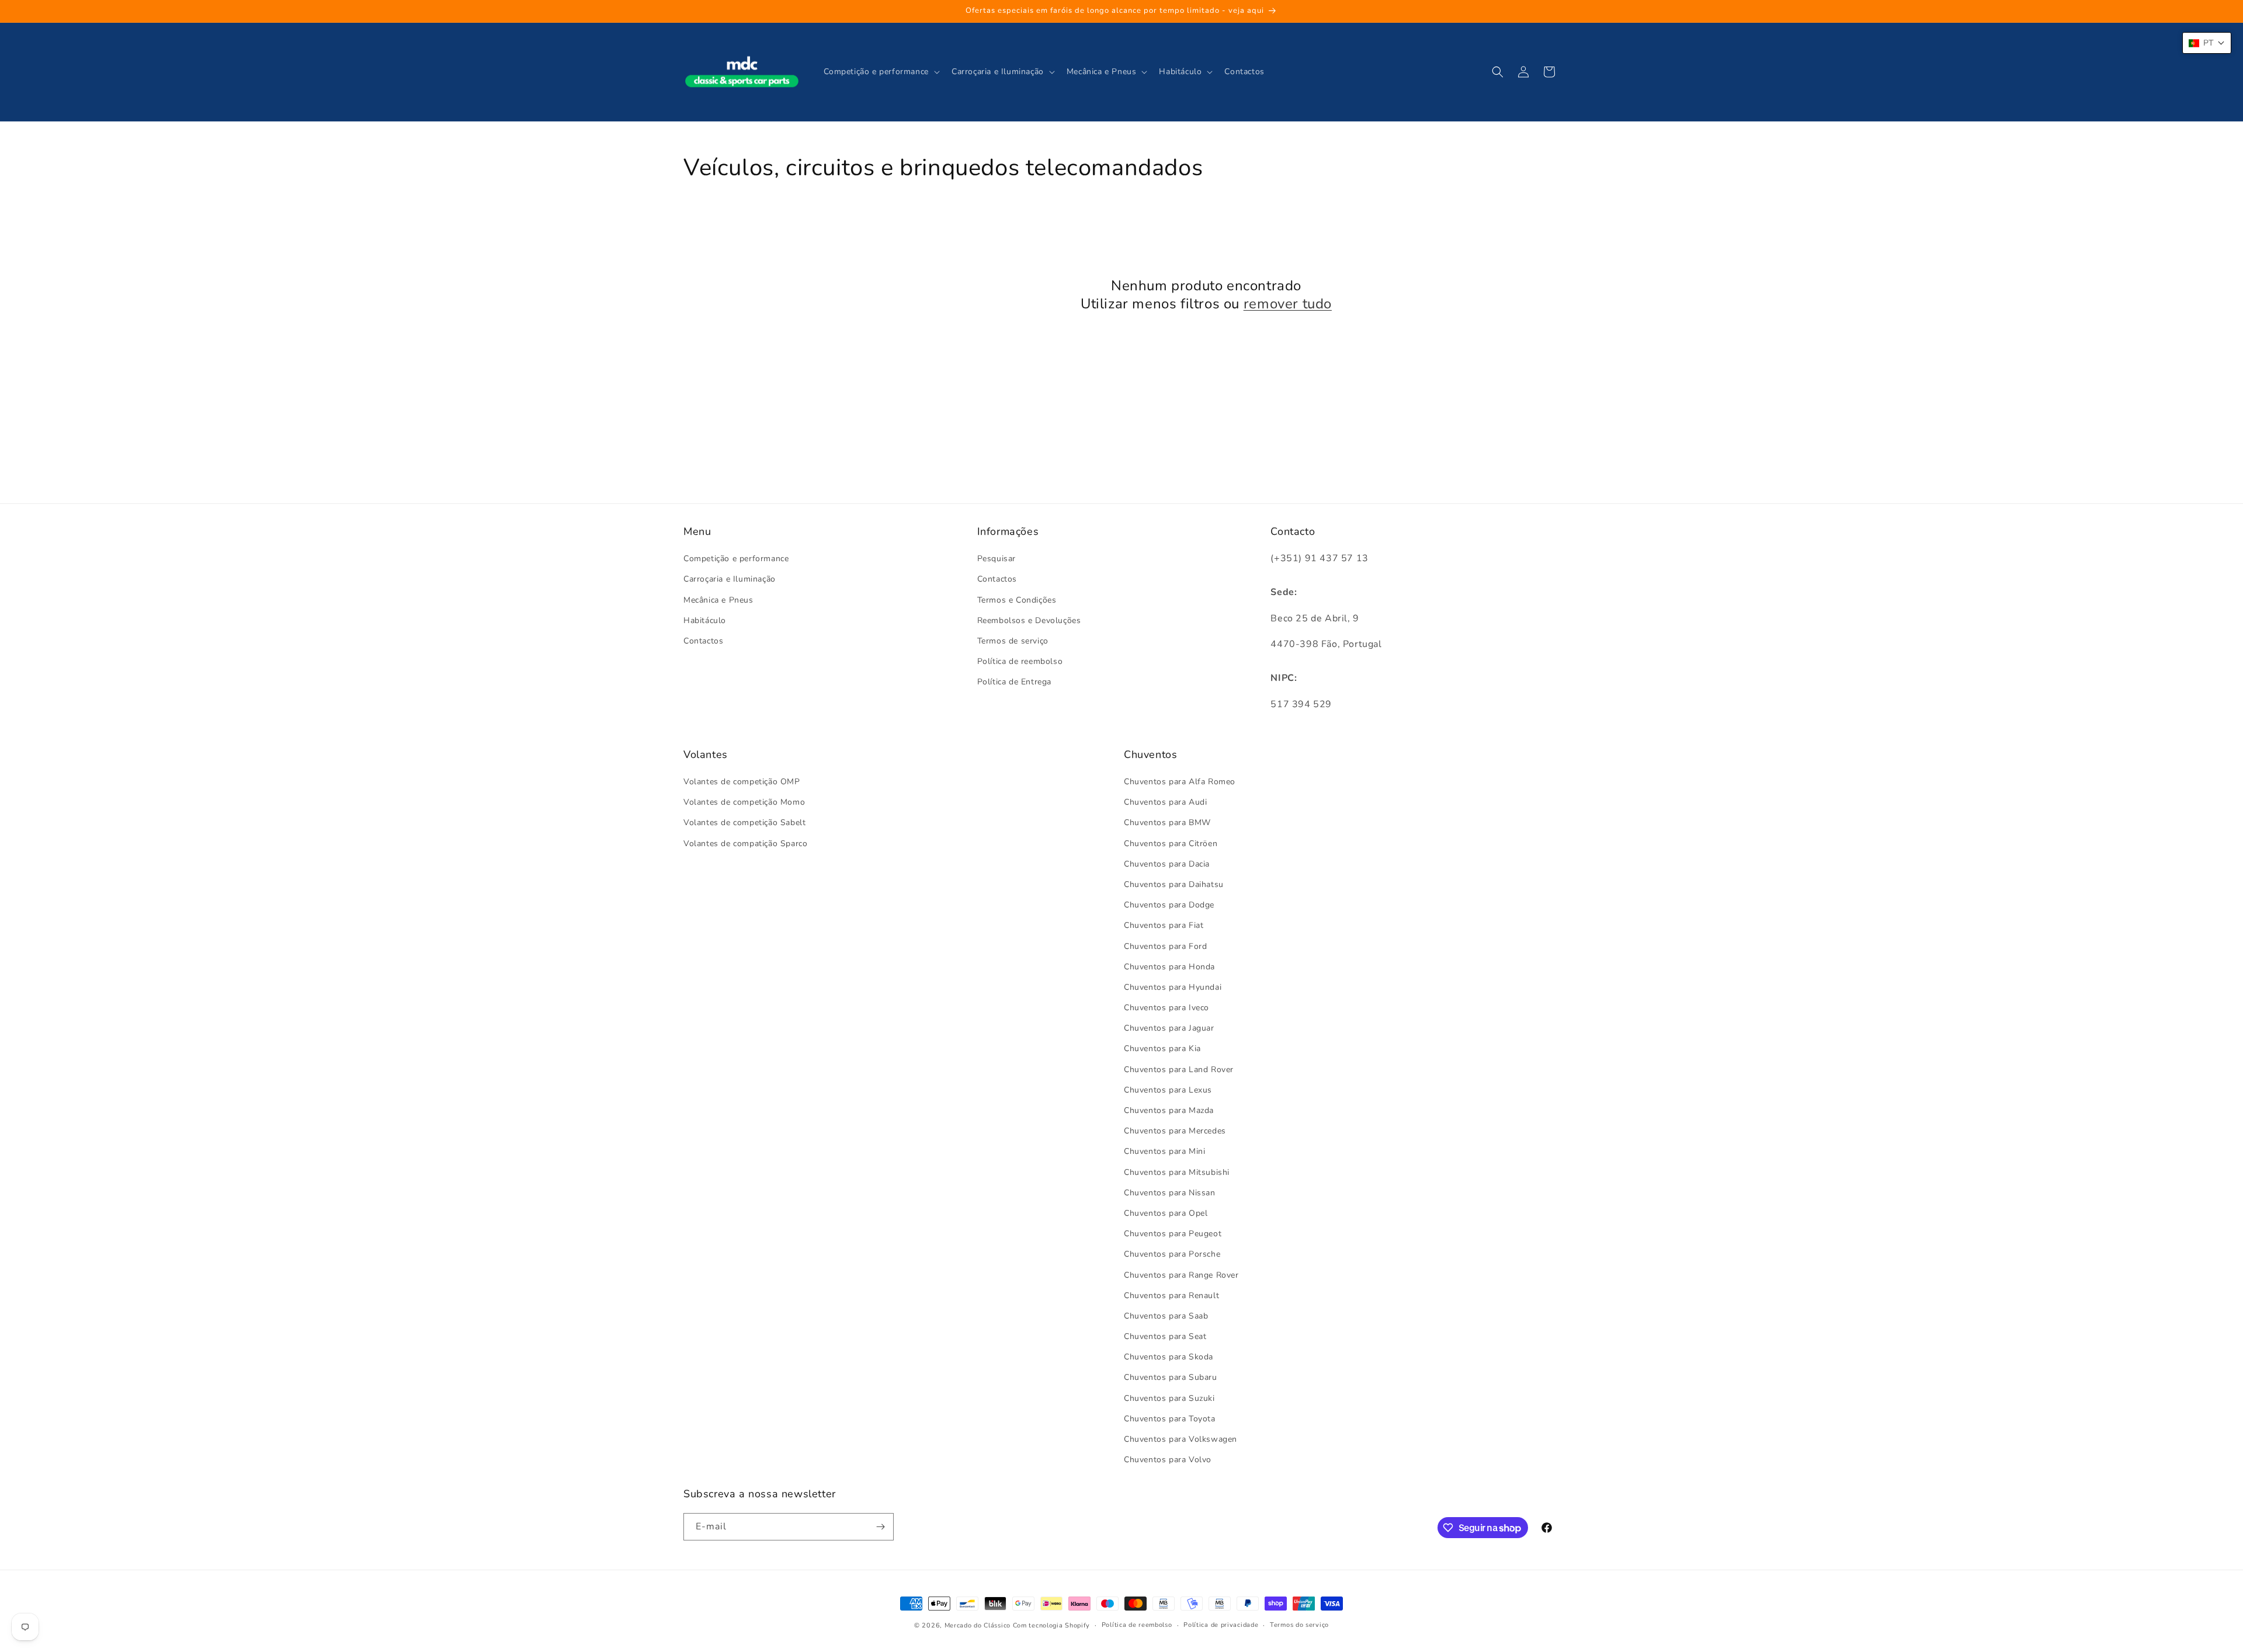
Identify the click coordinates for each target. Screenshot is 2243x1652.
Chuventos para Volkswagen (1180, 1439)
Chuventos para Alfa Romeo (1180, 782)
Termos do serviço (1299, 1625)
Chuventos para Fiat (1164, 925)
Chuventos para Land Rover (1179, 1070)
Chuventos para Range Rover (1181, 1275)
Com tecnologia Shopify (1051, 1625)
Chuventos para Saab (1166, 1316)
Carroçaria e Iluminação (730, 579)
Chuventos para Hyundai (1173, 987)
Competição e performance (736, 559)
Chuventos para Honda (1169, 967)
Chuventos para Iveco (1166, 1008)
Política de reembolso (1020, 661)
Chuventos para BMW (1167, 822)
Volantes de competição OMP (742, 782)
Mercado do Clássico (978, 1625)
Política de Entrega (1014, 682)
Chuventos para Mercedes (1175, 1131)
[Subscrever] (880, 1527)
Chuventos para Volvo (1168, 1460)
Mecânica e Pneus (718, 600)
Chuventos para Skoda (1169, 1357)
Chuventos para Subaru (1171, 1377)
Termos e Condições (1017, 600)
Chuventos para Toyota (1170, 1419)
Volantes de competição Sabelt (744, 822)
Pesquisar (996, 559)
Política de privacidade (1221, 1625)
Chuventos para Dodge (1169, 905)
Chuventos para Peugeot (1173, 1234)
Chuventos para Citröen (1171, 844)
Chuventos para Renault (1171, 1295)
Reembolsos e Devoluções (1029, 620)
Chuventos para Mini (1164, 1151)
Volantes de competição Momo (744, 802)
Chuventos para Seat (1165, 1336)
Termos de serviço (1013, 641)
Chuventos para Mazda (1169, 1110)
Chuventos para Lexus (1168, 1090)
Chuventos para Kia (1162, 1048)
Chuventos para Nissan (1170, 1193)
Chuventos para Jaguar (1169, 1028)
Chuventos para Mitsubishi (1177, 1172)
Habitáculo (705, 620)
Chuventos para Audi (1165, 802)
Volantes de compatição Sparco (745, 844)
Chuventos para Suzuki (1169, 1398)
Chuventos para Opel (1166, 1213)
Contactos (703, 641)
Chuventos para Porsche (1172, 1254)
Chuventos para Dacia (1167, 864)
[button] (881, 72)
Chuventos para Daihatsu (1174, 884)
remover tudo (1288, 304)
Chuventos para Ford (1165, 946)
